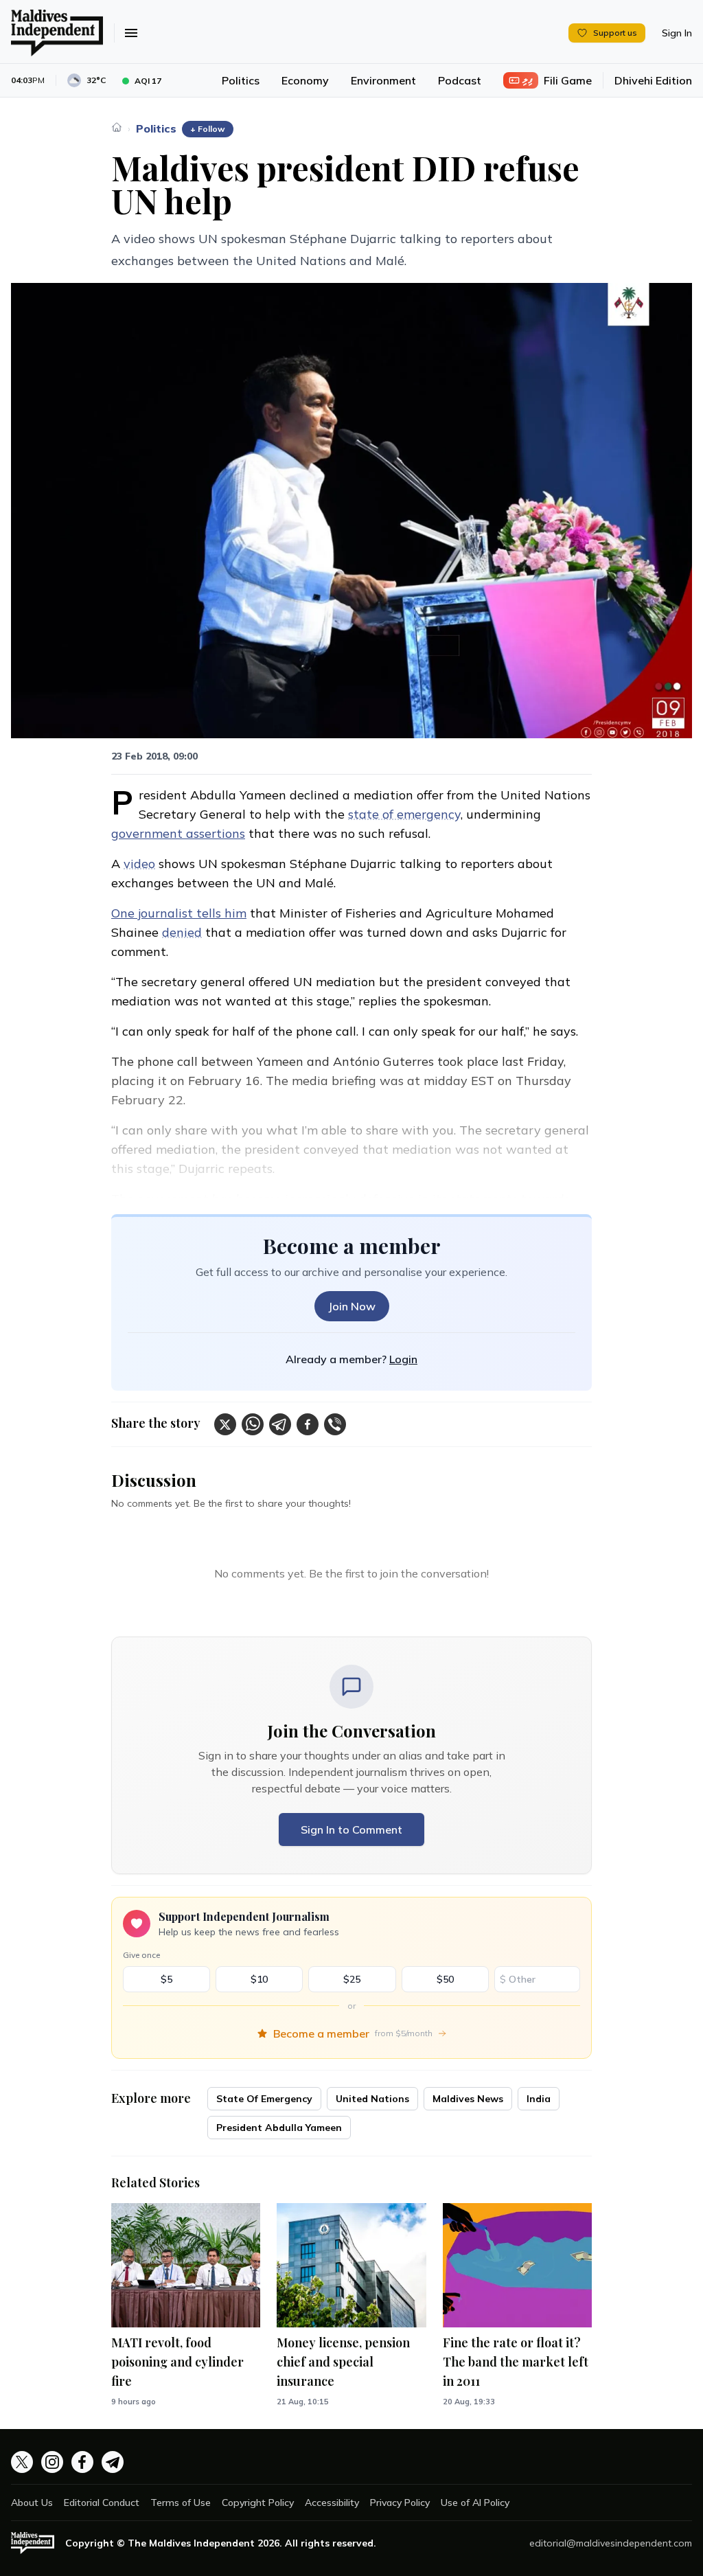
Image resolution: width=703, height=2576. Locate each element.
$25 (352, 1979)
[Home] (117, 127)
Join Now (352, 1306)
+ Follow (208, 129)
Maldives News (468, 2099)
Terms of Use (181, 2503)
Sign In (677, 33)
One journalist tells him (179, 913)
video (139, 864)
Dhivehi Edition (653, 80)
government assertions (178, 833)
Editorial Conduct (102, 2503)
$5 (166, 1979)
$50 (445, 1979)
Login (403, 1359)
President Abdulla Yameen (279, 2128)
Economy (305, 80)
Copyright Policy (258, 2503)
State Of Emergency (264, 2099)
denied (182, 932)
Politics (241, 80)
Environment (383, 80)
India (539, 2099)
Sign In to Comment (351, 1830)
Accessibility (332, 2503)
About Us (32, 2503)
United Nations (372, 2099)
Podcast (460, 80)
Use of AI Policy (475, 2503)
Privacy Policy (400, 2503)
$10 (259, 1979)
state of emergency (404, 814)
